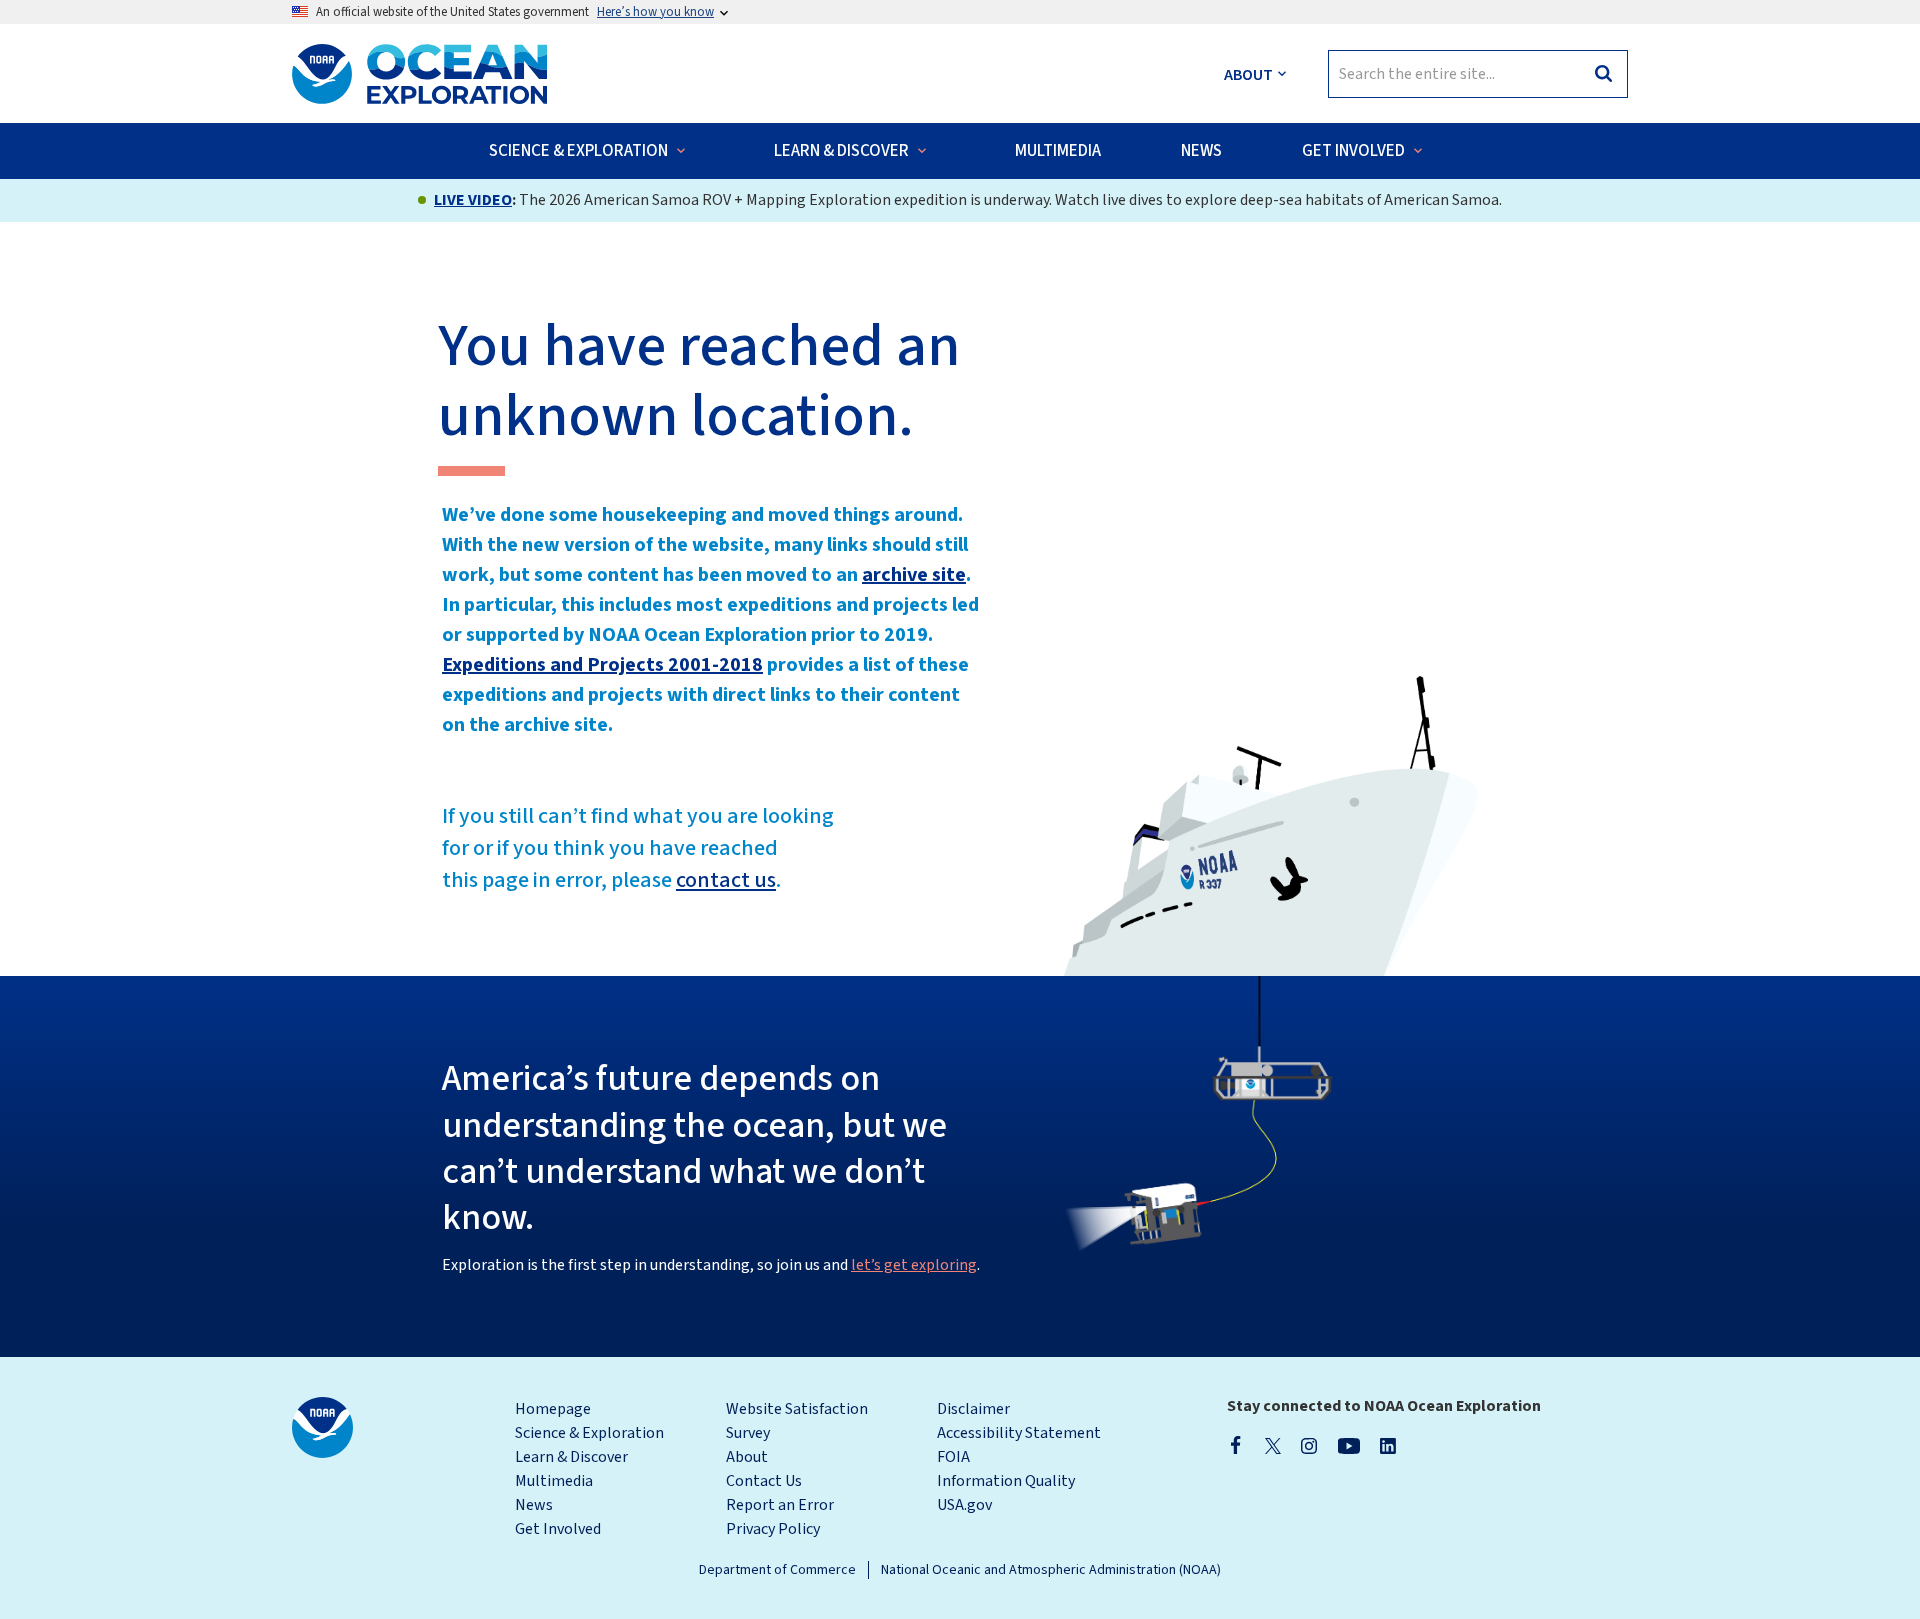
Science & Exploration (589, 1433)
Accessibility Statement (1019, 1433)
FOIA (953, 1457)
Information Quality (1006, 1481)
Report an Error (780, 1505)
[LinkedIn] (1388, 1445)
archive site (914, 575)
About (747, 1457)
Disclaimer (973, 1409)
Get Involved (558, 1529)
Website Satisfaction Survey (797, 1421)
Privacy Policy (773, 1529)
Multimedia (554, 1481)
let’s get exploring (914, 1265)
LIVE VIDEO (473, 200)
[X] (1273, 1445)
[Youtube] (1348, 1445)
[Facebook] (1236, 1445)
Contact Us (764, 1481)
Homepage (553, 1409)
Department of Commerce (777, 1570)
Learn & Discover (571, 1457)
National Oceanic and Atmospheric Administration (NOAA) (1051, 1570)
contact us (726, 880)
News (534, 1505)
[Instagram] (1309, 1445)
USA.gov (964, 1505)
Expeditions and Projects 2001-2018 (602, 665)
